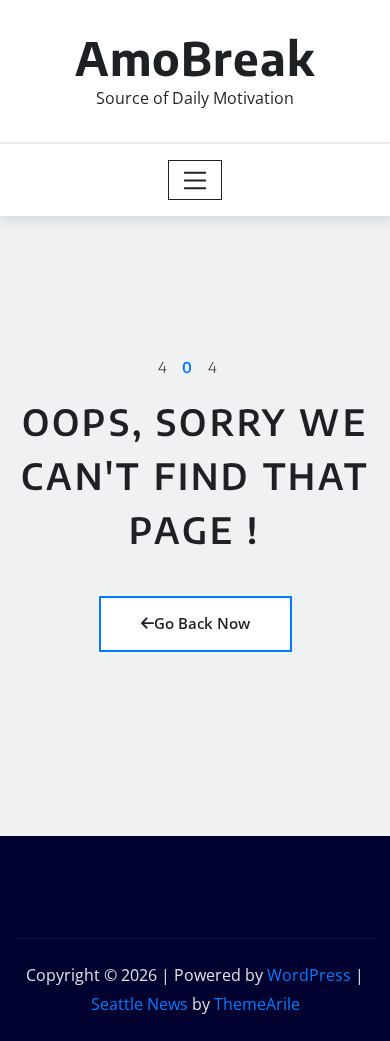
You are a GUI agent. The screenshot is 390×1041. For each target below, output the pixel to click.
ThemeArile (257, 1004)
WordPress (309, 975)
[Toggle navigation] (195, 180)
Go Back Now (202, 623)
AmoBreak (195, 57)
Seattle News (139, 1004)
